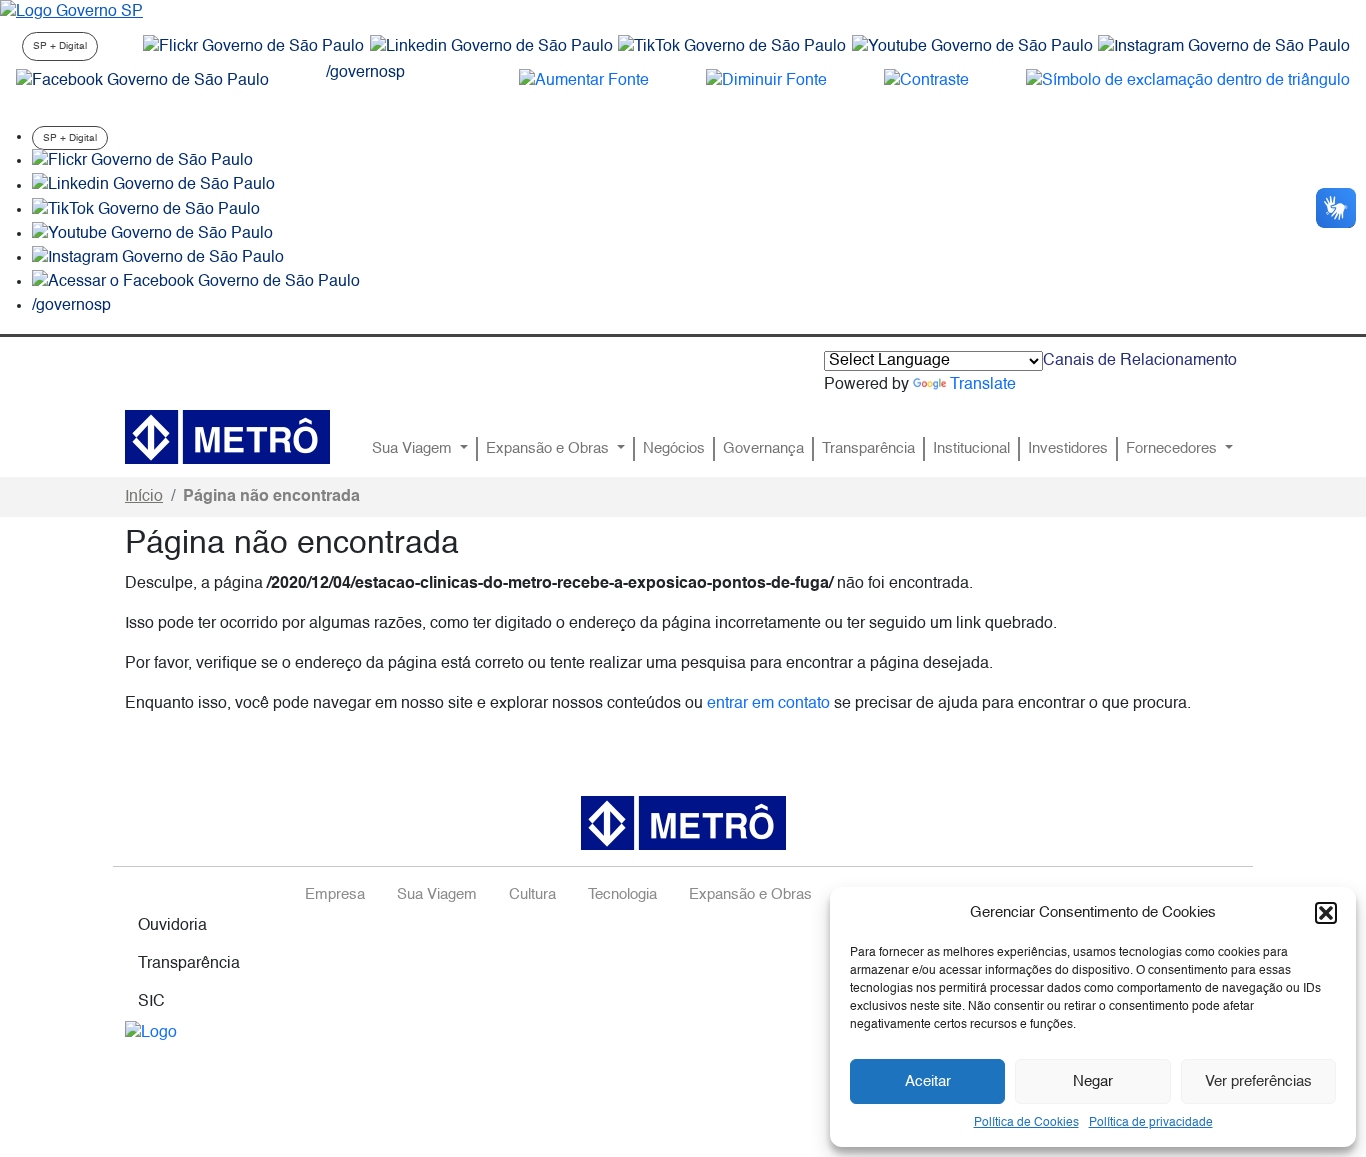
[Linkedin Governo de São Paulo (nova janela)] (491, 47)
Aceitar (928, 1081)
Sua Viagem (414, 449)
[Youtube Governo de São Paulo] (152, 234)
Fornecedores (1173, 449)
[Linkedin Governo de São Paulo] (153, 186)
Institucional (971, 449)
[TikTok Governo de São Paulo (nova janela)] (732, 47)
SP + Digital (60, 46)
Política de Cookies (1026, 1123)
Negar (1093, 1081)
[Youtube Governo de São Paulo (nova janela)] (972, 47)
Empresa (335, 895)
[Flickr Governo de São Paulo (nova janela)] (253, 47)
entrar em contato (768, 704)
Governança (763, 449)
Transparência (868, 449)
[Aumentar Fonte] (584, 81)
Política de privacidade (1151, 1123)
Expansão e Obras (549, 449)
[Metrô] (227, 437)
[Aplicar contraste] (926, 81)
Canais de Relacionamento (1140, 361)
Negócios (674, 449)
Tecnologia (622, 895)
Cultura (532, 895)
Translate (983, 385)
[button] (1326, 913)
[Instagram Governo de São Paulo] (1224, 47)
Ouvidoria (172, 926)
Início (144, 497)
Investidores (1068, 449)
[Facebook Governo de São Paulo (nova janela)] (142, 81)
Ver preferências (1258, 1081)
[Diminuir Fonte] (766, 81)
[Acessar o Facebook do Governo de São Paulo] (196, 282)
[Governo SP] (71, 12)
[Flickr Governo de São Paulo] (142, 161)
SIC (151, 1002)
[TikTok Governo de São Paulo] (146, 210)
